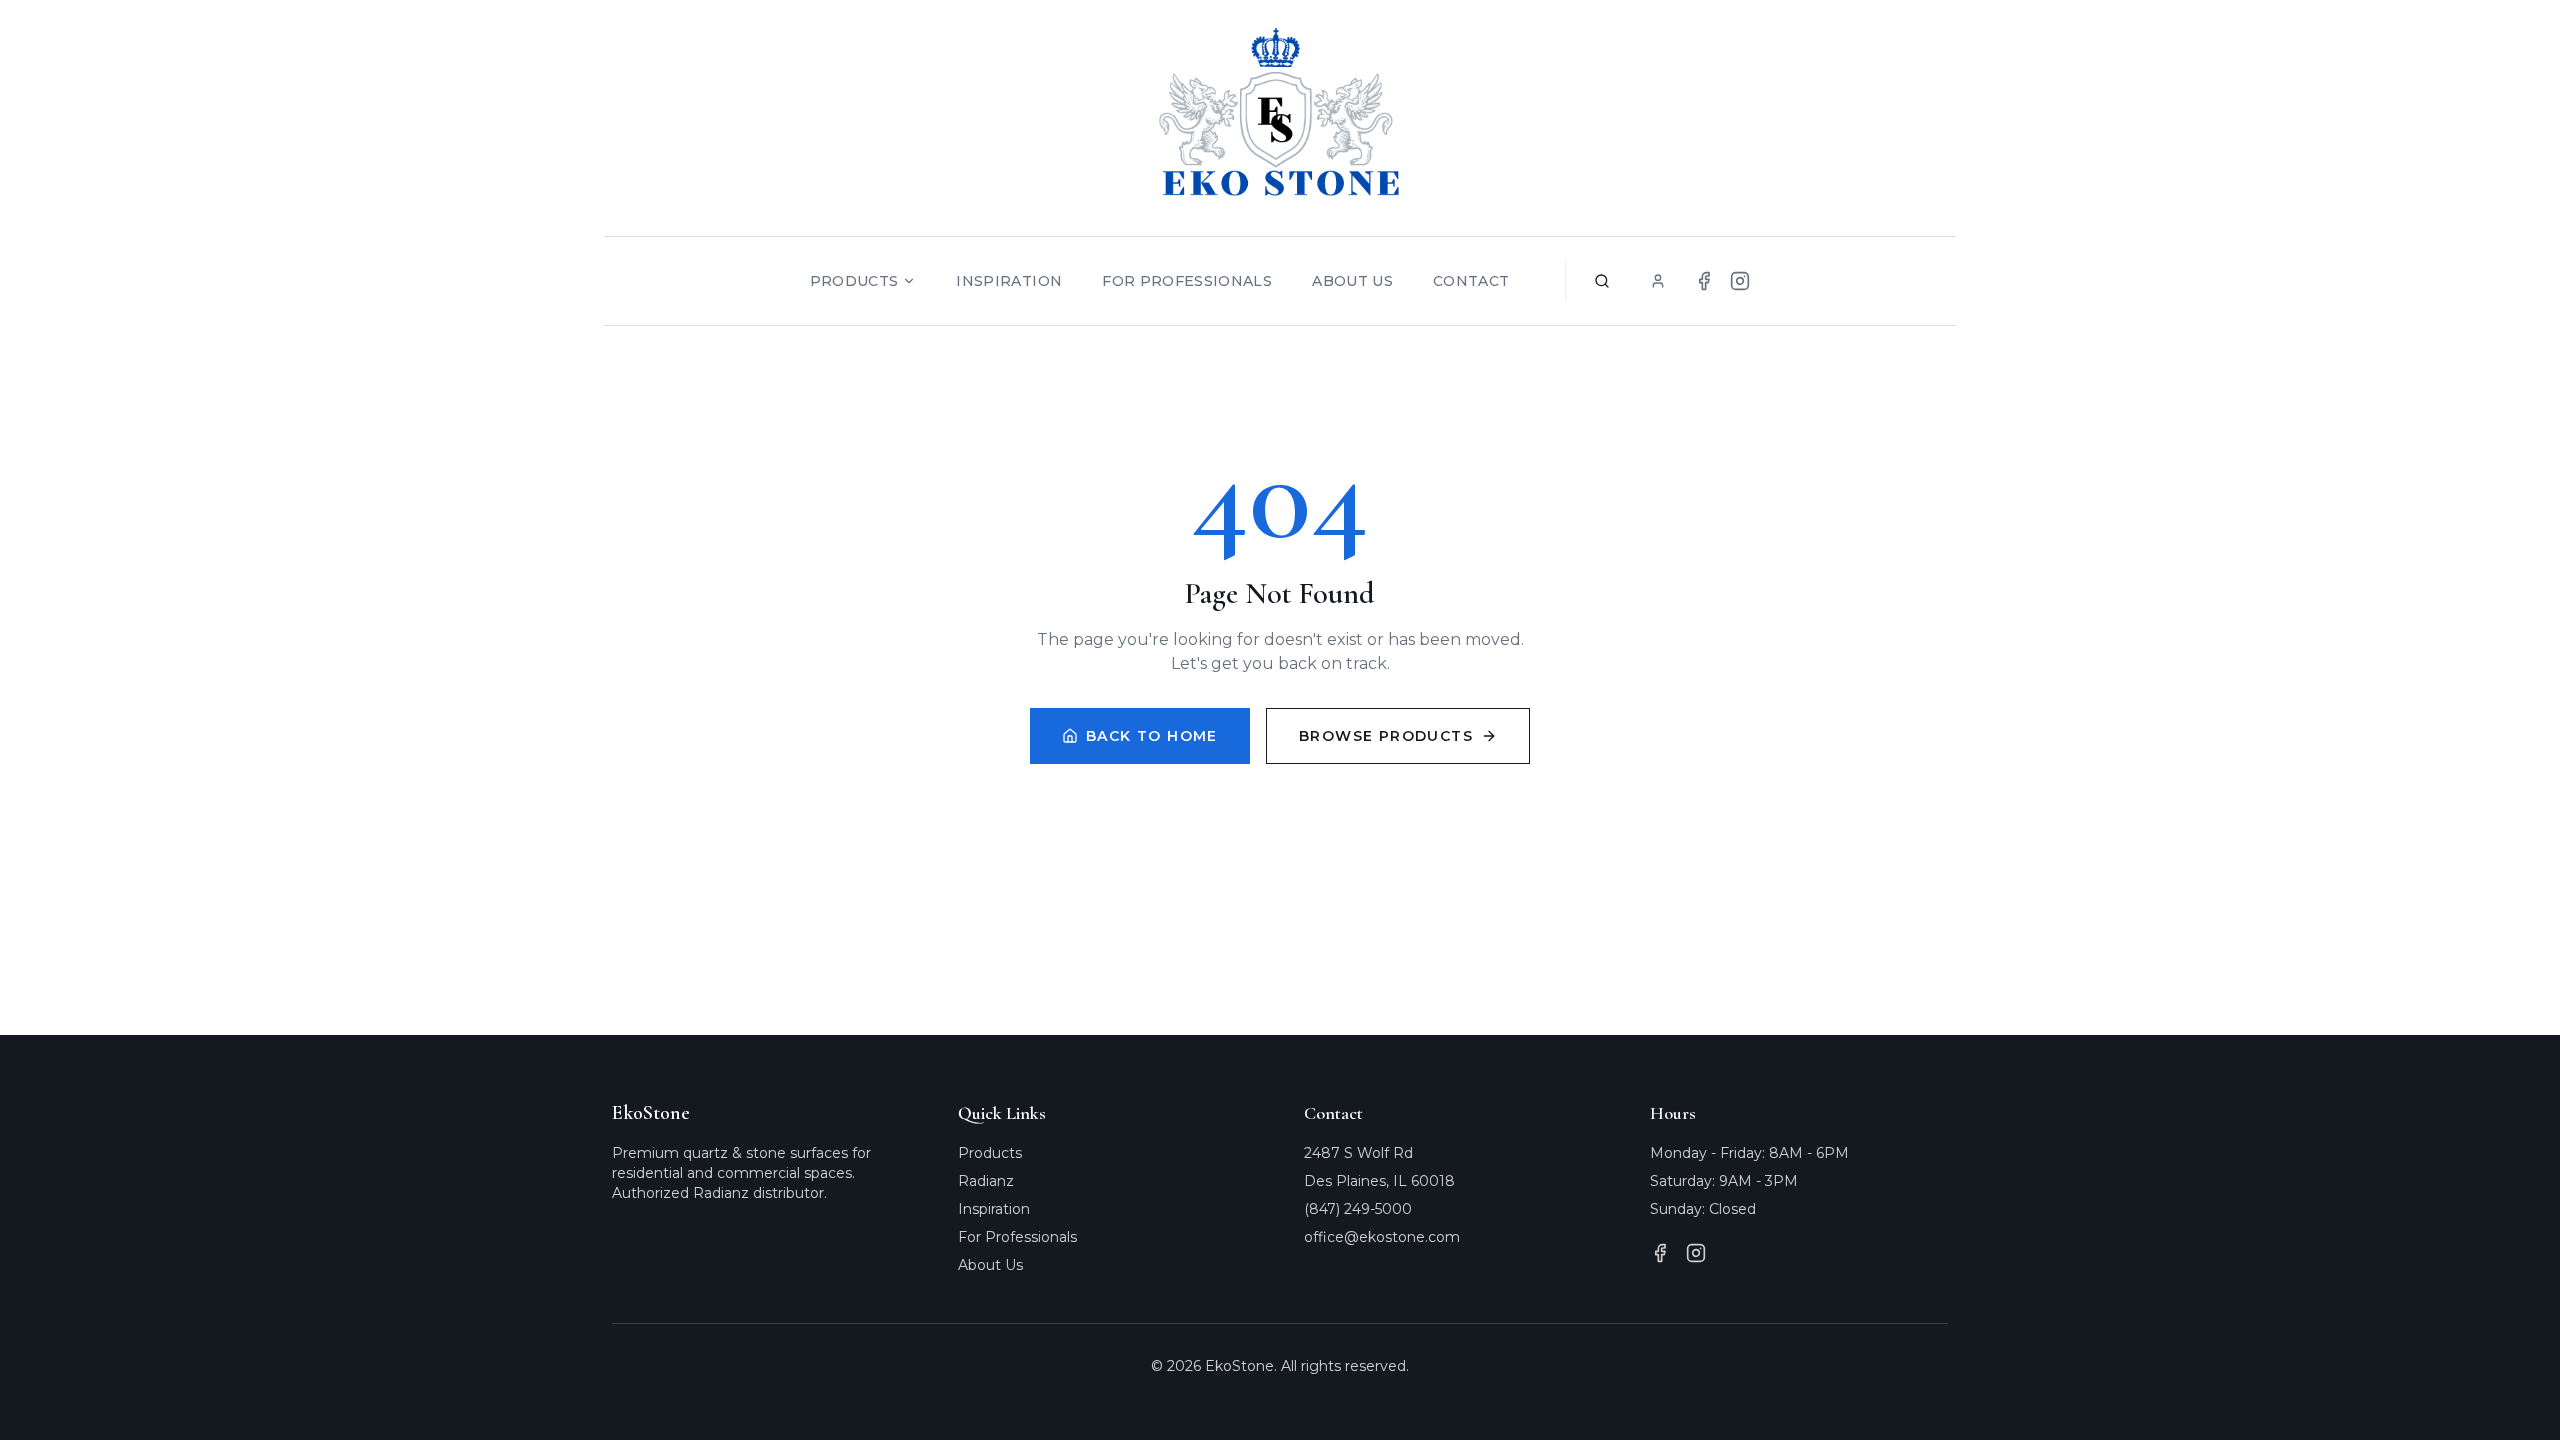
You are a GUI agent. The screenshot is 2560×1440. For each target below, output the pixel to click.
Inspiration (1009, 281)
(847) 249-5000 (1358, 1209)
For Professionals (1187, 281)
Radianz (986, 1181)
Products (854, 281)
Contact (1471, 281)
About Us (1352, 281)
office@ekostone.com (1382, 1237)
